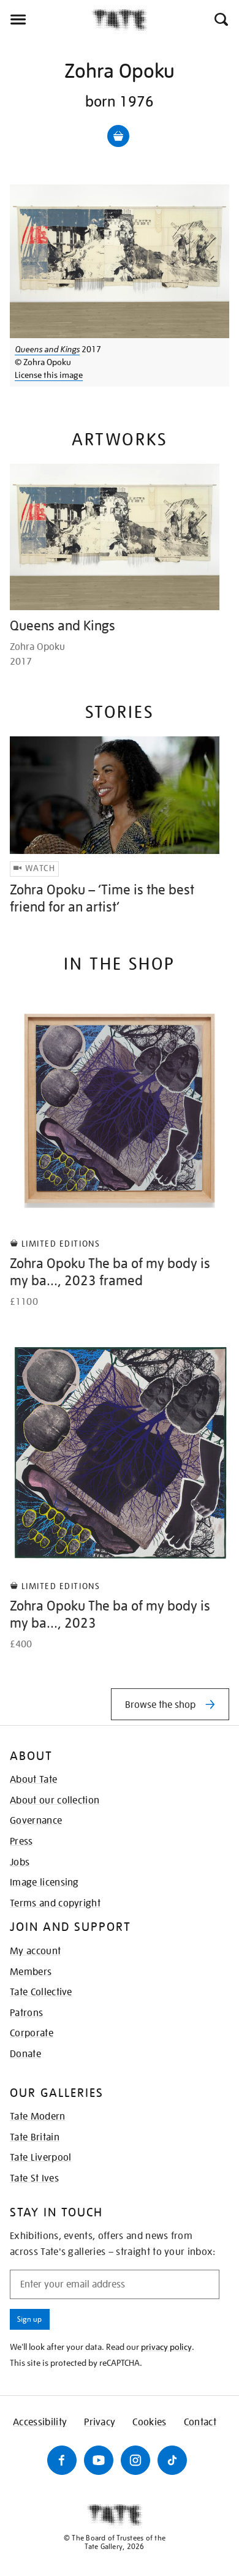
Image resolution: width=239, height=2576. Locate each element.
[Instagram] (135, 2460)
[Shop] (118, 136)
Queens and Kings (47, 349)
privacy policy (166, 2347)
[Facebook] (62, 2460)
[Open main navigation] (46, 20)
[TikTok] (172, 2460)
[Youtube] (99, 2460)
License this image (49, 375)
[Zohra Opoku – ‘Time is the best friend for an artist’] (115, 795)
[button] (220, 20)
